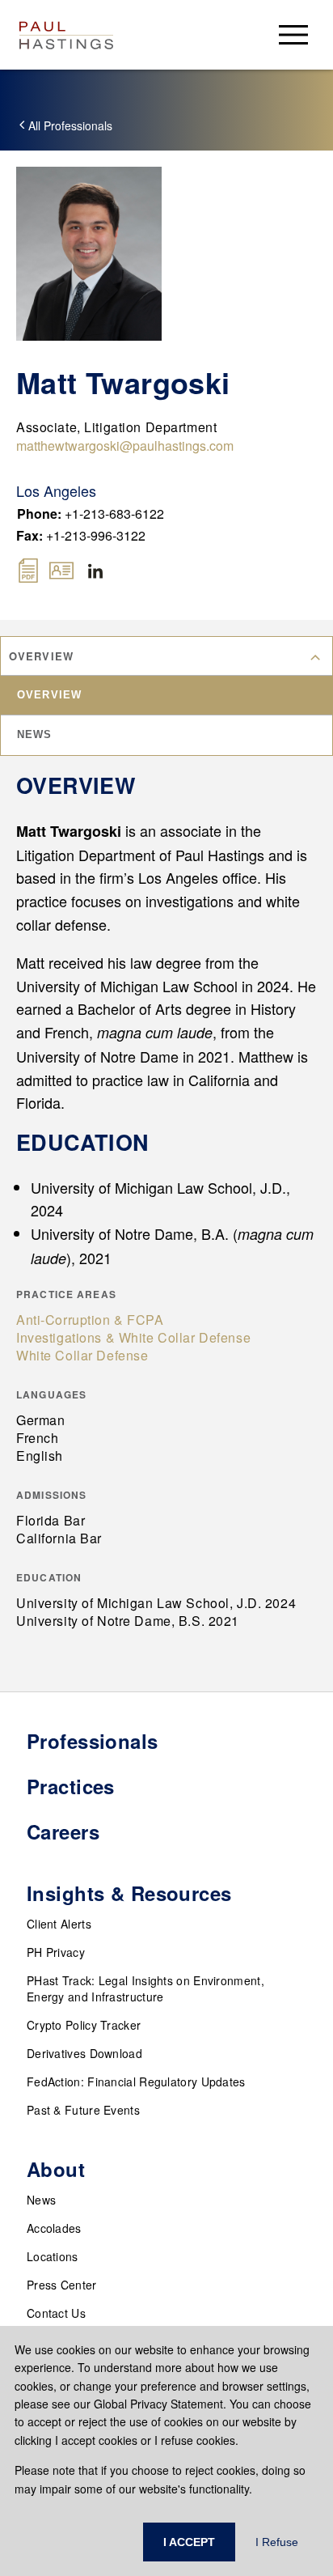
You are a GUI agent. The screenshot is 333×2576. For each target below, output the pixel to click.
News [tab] (35, 734)
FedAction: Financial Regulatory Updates (136, 2082)
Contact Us (56, 2313)
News (41, 2200)
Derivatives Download (84, 2053)
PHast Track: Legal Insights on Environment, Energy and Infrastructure (145, 1988)
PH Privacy (56, 1952)
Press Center (62, 2285)
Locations (53, 2256)
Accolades (54, 2228)
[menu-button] (293, 34)
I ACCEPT (189, 2542)
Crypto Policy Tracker (84, 2025)
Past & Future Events (83, 2110)
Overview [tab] (49, 695)
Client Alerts (59, 1924)
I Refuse (277, 2542)
